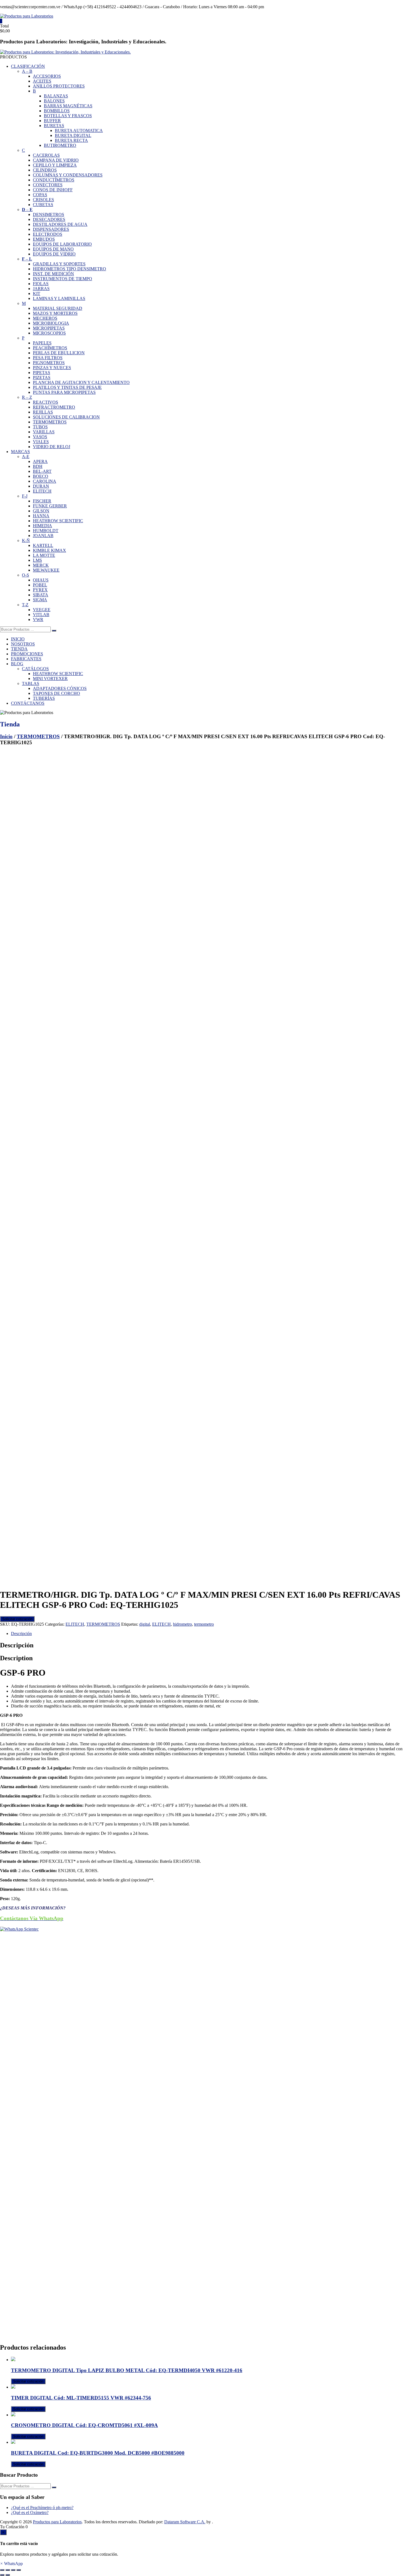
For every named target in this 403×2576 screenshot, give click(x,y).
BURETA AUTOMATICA (79, 130)
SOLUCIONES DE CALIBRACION (66, 417)
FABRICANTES (26, 659)
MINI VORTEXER (50, 679)
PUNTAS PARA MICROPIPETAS (64, 392)
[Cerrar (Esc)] (19, 2570)
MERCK (41, 565)
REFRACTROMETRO (54, 407)
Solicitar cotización (17, 1619)
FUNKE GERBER (50, 506)
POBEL (40, 585)
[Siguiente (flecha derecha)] (8, 2575)
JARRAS (41, 289)
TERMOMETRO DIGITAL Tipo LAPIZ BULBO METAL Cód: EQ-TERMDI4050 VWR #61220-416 (127, 2370)
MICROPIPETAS (49, 328)
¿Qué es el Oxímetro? (30, 2512)
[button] (11, 2564)
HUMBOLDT (46, 531)
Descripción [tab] (21, 1633)
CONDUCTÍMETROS (54, 180)
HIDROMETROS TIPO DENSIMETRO (69, 269)
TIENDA (19, 649)
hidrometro (182, 1624)
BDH (38, 466)
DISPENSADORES (51, 229)
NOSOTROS (23, 644)
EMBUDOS (44, 239)
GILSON (41, 511)
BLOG (17, 664)
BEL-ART (42, 471)
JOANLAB (43, 536)
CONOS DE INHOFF (53, 190)
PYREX (40, 590)
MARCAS (20, 452)
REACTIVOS (46, 402)
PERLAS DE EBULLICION (59, 353)
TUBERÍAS (44, 698)
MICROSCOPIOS (49, 333)
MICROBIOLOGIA (51, 323)
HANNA (41, 516)
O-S (25, 575)
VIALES (41, 442)
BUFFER (52, 121)
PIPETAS (42, 373)
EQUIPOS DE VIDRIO (54, 254)
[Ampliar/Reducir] (2, 2570)
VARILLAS (44, 432)
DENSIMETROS (49, 214)
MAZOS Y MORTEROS (55, 313)
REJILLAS (43, 412)
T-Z (25, 605)
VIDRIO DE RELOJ (52, 447)
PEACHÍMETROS (50, 348)
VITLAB (41, 615)
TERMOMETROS (50, 422)
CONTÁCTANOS (28, 703)
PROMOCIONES (27, 654)
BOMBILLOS (57, 111)
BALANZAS (56, 96)
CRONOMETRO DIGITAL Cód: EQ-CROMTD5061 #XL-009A (84, 2425)
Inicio (6, 736)
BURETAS (54, 126)
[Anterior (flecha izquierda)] (2, 2575)
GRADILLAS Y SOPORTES (59, 264)
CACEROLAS (46, 155)
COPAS (40, 195)
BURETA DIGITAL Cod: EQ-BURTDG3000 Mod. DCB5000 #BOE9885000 (98, 2453)
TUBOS (40, 427)
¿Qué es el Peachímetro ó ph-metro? (42, 2508)
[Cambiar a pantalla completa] (8, 2570)
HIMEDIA (42, 526)
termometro (204, 1624)
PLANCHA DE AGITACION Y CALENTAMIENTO (81, 382)
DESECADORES (49, 219)
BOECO (41, 476)
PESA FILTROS (48, 358)
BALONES (54, 101)
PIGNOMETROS (49, 363)
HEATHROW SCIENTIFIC (58, 521)
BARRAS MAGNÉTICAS (68, 106)
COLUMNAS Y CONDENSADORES (68, 175)
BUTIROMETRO (60, 145)
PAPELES (42, 343)
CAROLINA (45, 481)
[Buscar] (54, 631)
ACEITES (42, 81)
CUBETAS (43, 205)
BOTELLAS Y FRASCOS (68, 116)
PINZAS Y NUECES (52, 368)
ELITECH (42, 491)
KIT (37, 293)
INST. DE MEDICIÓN (53, 274)
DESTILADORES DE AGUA (60, 224)
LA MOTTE (44, 555)
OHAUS (41, 580)
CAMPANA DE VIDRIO (56, 160)
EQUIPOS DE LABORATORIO (62, 244)
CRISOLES (43, 200)
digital (145, 1624)
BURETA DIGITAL (73, 135)
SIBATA (41, 595)
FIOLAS (41, 284)
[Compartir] (13, 2570)
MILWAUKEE (46, 570)
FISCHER (42, 501)
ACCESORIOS (47, 76)
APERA (40, 461)
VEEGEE (42, 610)
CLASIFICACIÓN (28, 66)
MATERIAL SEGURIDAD (58, 308)
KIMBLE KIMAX (49, 550)
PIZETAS (42, 377)
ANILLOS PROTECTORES (59, 86)
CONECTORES (48, 185)
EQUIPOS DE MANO (53, 249)
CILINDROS (45, 170)
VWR (38, 620)
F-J (25, 496)
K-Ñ (26, 540)
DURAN (41, 486)
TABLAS (31, 683)
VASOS (40, 437)
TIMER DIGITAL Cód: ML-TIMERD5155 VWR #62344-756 (81, 2398)
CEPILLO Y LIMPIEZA (55, 165)
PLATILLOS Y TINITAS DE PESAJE (67, 387)
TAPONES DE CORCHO (56, 693)
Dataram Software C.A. (185, 2522)
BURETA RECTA (71, 140)
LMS (37, 560)
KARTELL (43, 545)
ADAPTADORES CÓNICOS (60, 688)
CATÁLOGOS (35, 669)
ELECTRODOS (48, 234)
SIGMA (40, 600)
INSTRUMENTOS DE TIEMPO (63, 279)
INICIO (18, 639)
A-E (26, 457)
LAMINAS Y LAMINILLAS (59, 298)
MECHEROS (45, 318)
